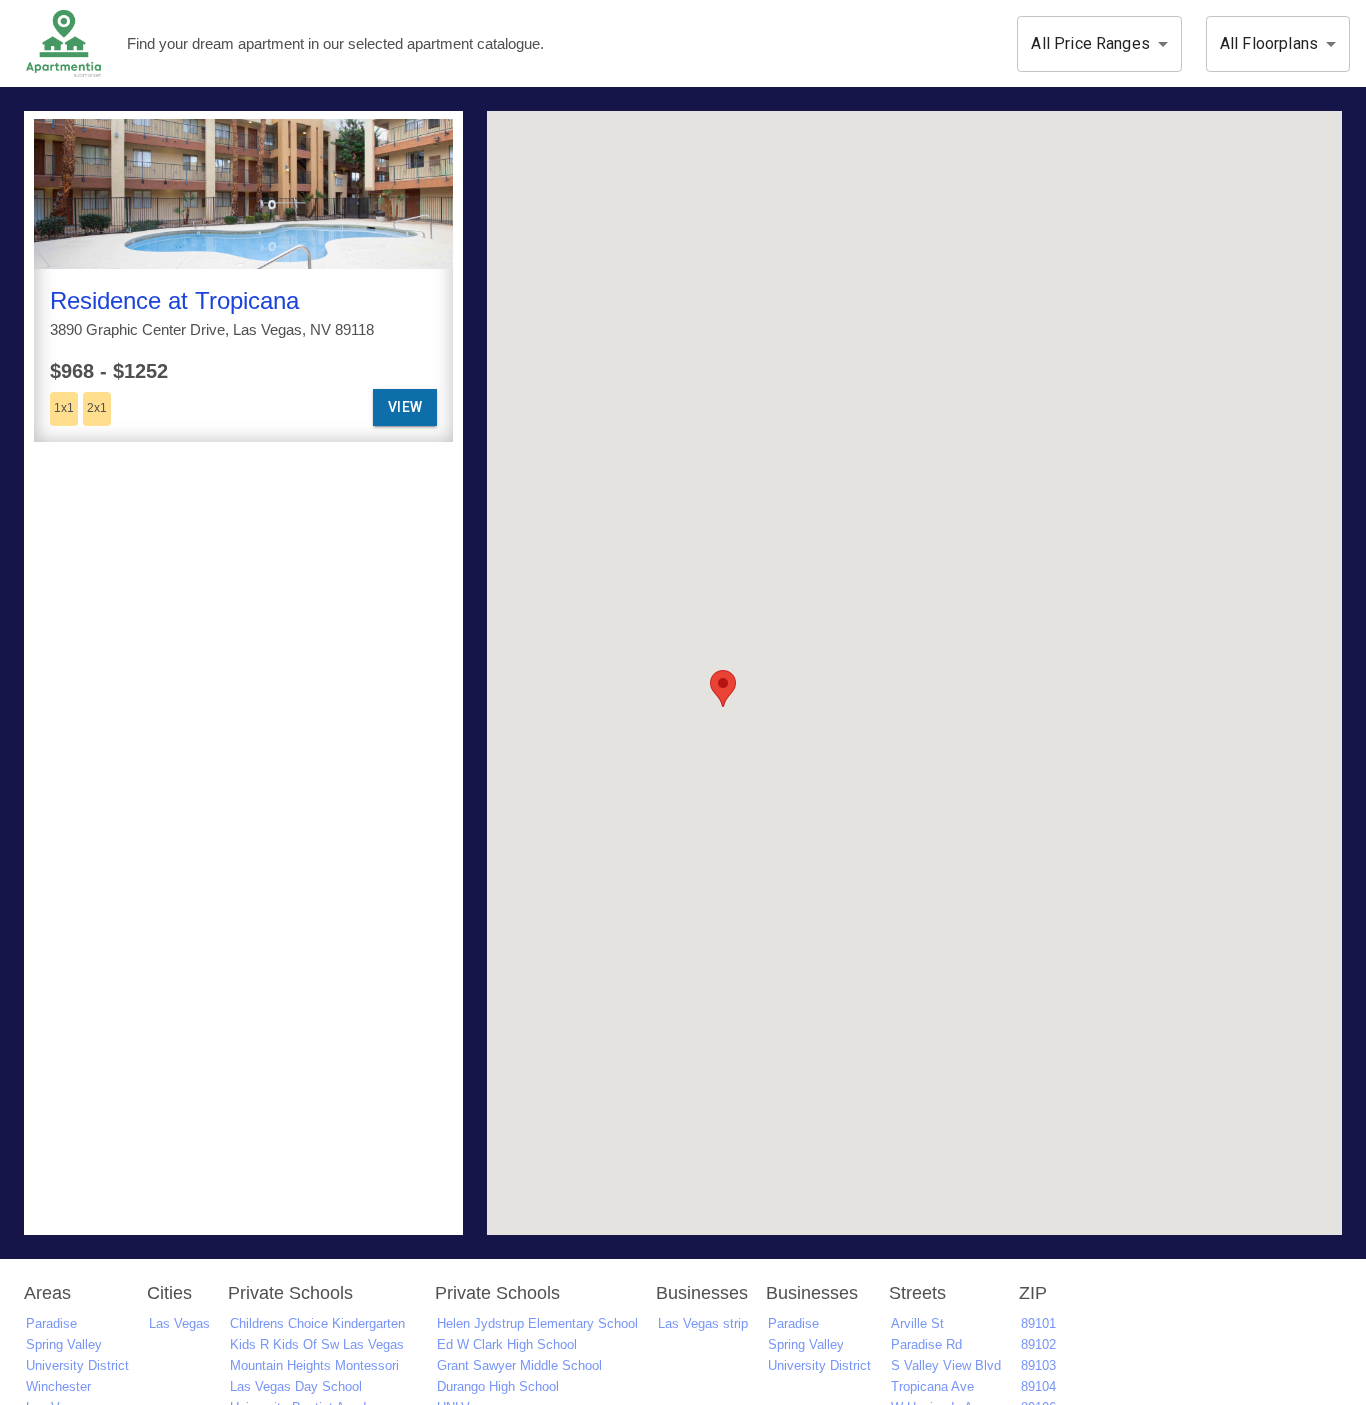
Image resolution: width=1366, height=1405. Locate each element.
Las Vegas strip (703, 1323)
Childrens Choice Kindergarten (317, 1323)
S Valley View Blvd (946, 1365)
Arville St (917, 1323)
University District (77, 1365)
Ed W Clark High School (507, 1344)
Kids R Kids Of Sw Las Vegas (317, 1344)
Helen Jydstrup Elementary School (537, 1323)
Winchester (58, 1386)
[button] (723, 688)
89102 (1038, 1344)
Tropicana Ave (932, 1386)
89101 (1038, 1323)
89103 (1038, 1365)
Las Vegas (179, 1323)
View (405, 407)
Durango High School (498, 1386)
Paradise (51, 1323)
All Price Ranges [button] (1090, 43)
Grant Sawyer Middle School (519, 1365)
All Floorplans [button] (1269, 43)
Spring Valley (64, 1344)
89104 (1038, 1386)
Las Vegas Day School (296, 1386)
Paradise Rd (926, 1344)
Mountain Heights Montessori (314, 1365)
